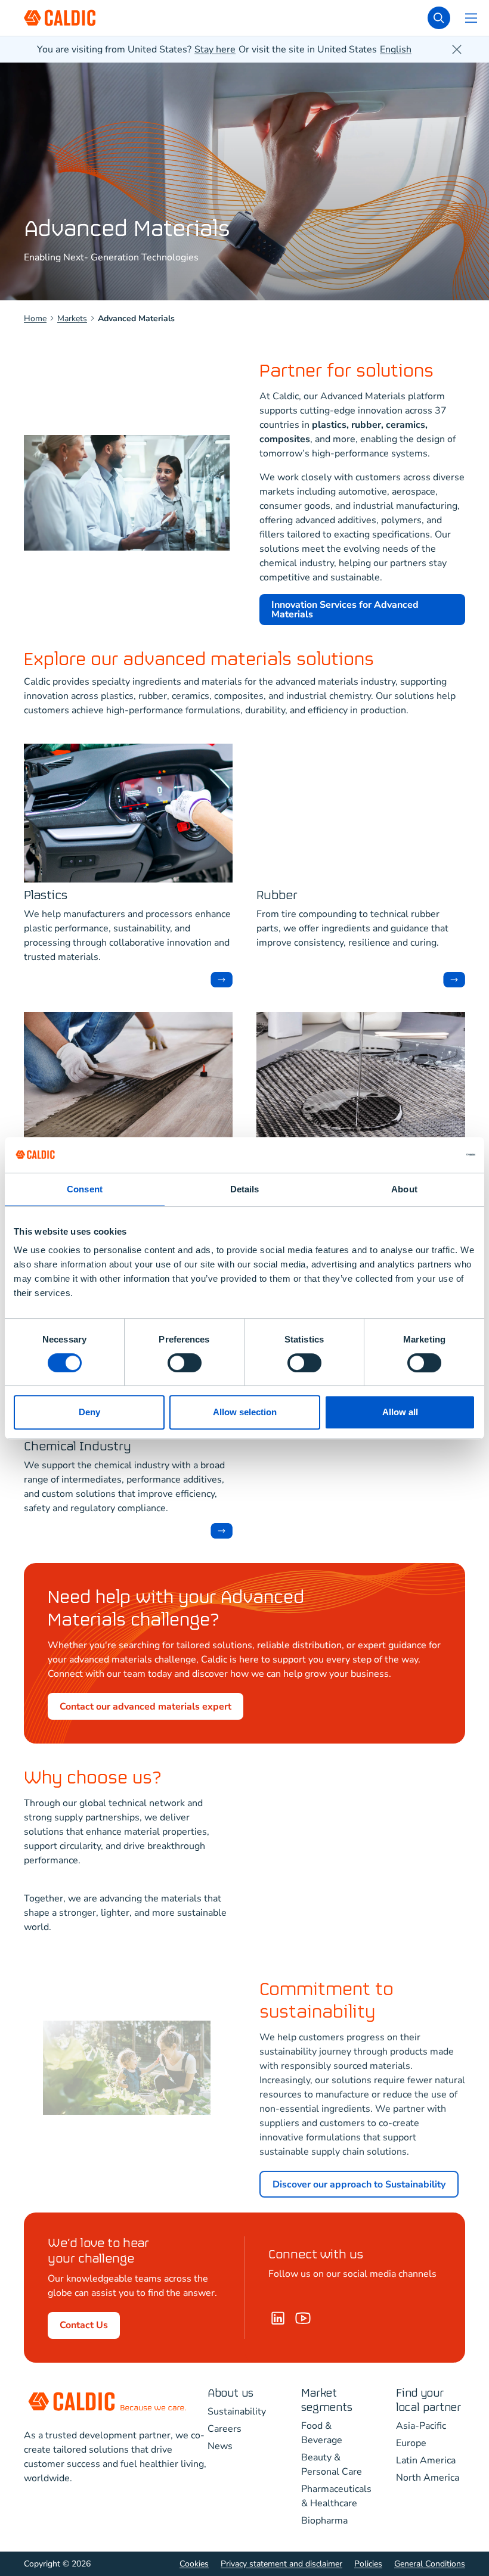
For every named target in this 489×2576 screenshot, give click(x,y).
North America (428, 2478)
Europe (411, 2443)
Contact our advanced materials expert (146, 1707)
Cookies (194, 2564)
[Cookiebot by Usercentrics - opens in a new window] (423, 1155)
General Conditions (430, 2564)
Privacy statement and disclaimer (281, 2564)
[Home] (303, 2318)
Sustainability (237, 2412)
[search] (439, 18)
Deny (89, 1412)
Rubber (277, 896)
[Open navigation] (471, 18)
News (220, 2446)
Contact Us (84, 2325)
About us (230, 2393)
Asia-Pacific (421, 2426)
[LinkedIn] (278, 2318)
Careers (225, 2429)
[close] (457, 49)
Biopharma (324, 2521)
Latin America (426, 2460)
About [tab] (404, 1189)
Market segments (327, 2401)
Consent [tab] (85, 1189)
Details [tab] (245, 1189)
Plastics (46, 896)
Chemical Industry (78, 1447)
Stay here (215, 49)
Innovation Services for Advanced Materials (345, 610)
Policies (368, 2564)
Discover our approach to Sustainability (359, 2185)
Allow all (400, 1412)
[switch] (185, 1363)
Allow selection (245, 1412)
